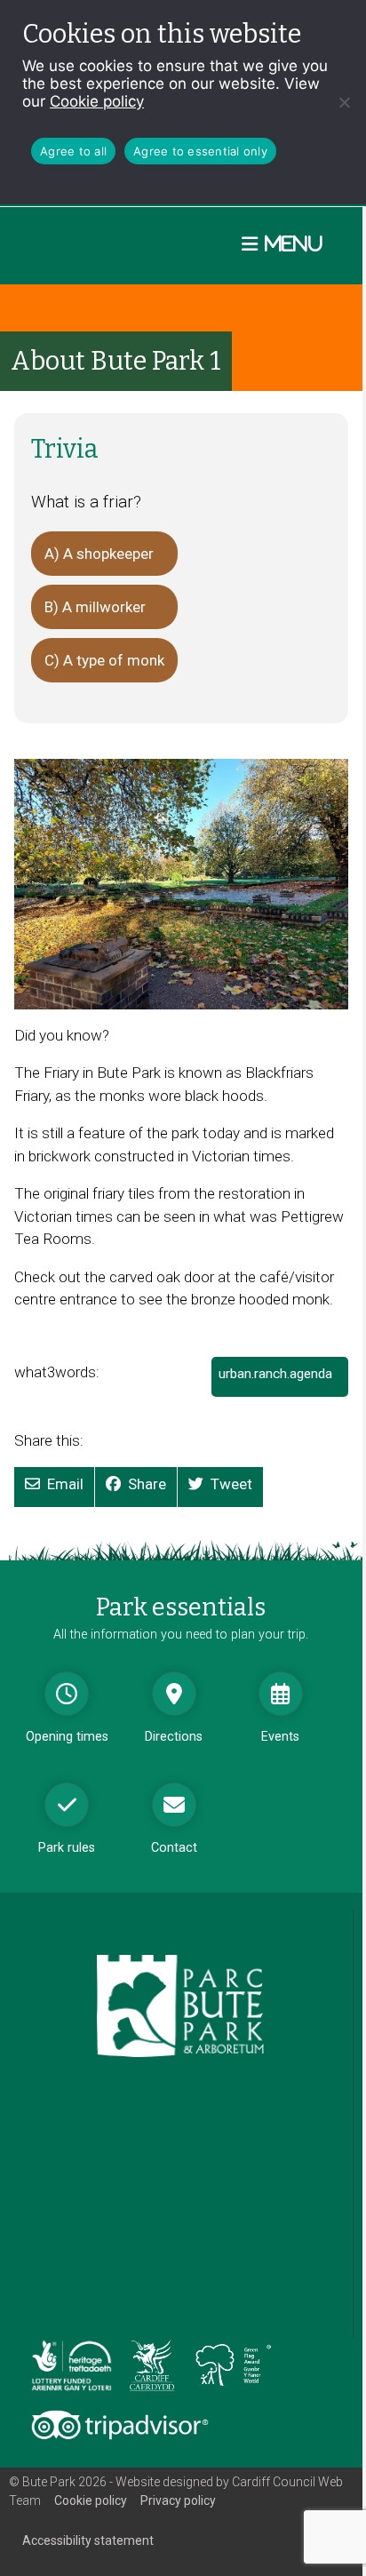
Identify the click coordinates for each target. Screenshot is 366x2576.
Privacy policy (178, 2500)
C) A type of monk (104, 660)
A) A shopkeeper (99, 554)
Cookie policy (97, 101)
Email (65, 1484)
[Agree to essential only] (344, 102)
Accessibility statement (88, 2540)
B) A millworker (95, 607)
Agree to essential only (200, 151)
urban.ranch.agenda (281, 1381)
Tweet (231, 1484)
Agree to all (73, 151)
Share (147, 1484)
